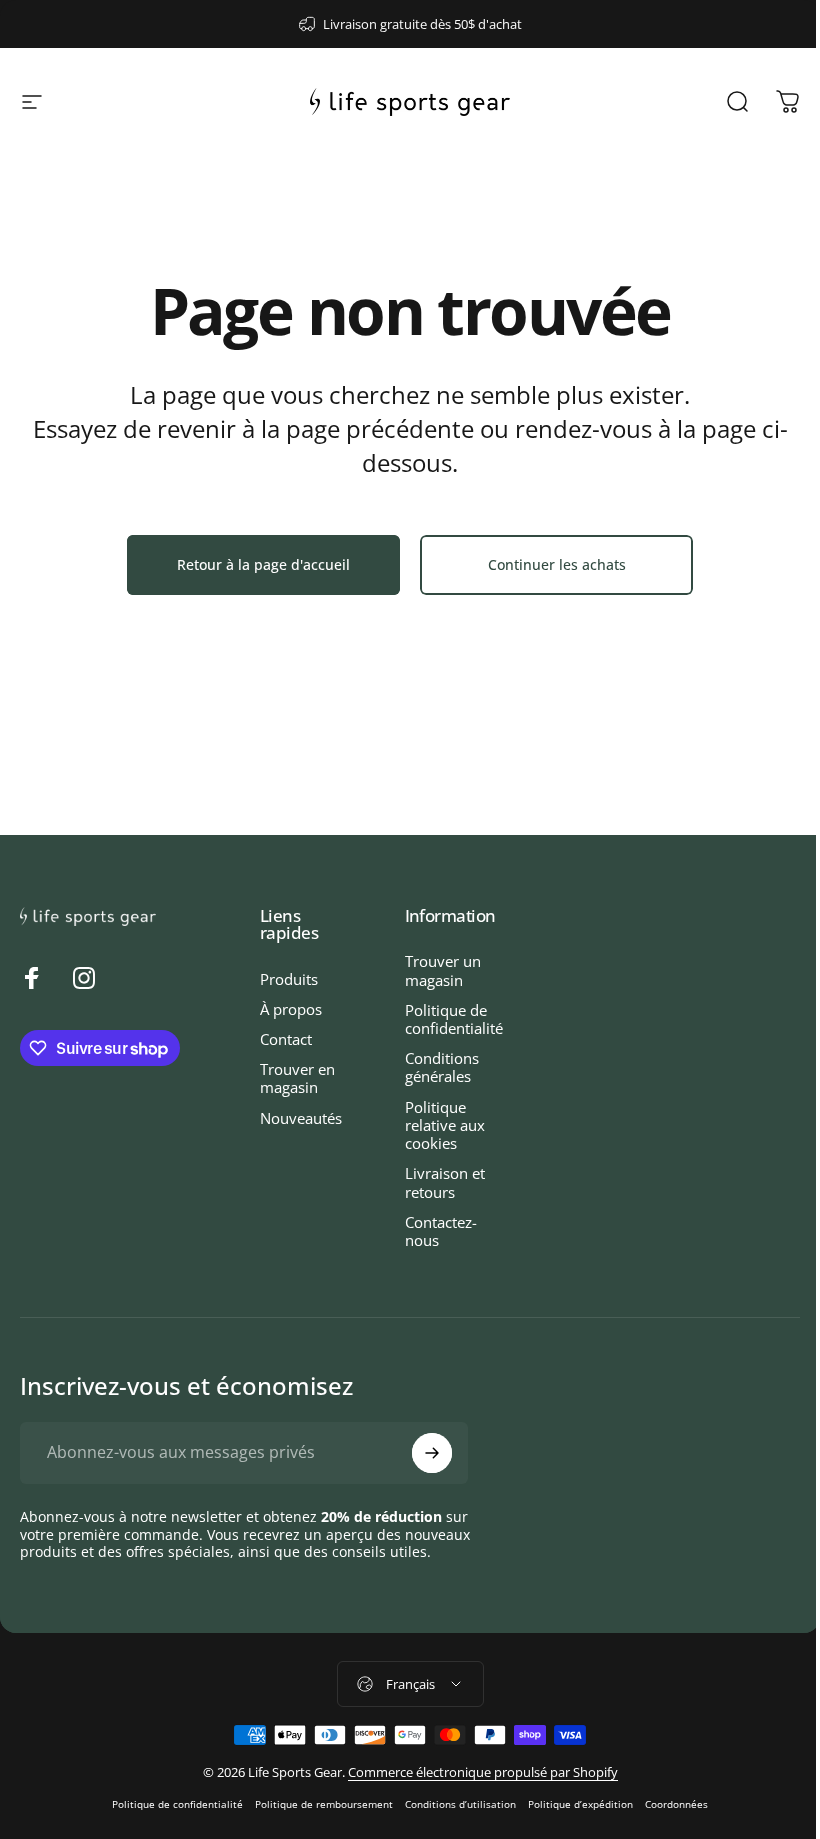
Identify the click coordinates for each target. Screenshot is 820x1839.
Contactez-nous (441, 1231)
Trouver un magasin (443, 970)
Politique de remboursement (324, 1804)
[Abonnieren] (432, 1453)
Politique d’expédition (580, 1804)
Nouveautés (301, 1118)
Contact (286, 1039)
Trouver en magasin (297, 1078)
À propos (291, 1009)
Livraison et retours (445, 1182)
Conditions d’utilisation (460, 1804)
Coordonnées (676, 1804)
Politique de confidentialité (454, 1019)
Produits (289, 979)
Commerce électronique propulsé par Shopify (483, 1772)
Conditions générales (442, 1067)
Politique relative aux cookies (445, 1125)
